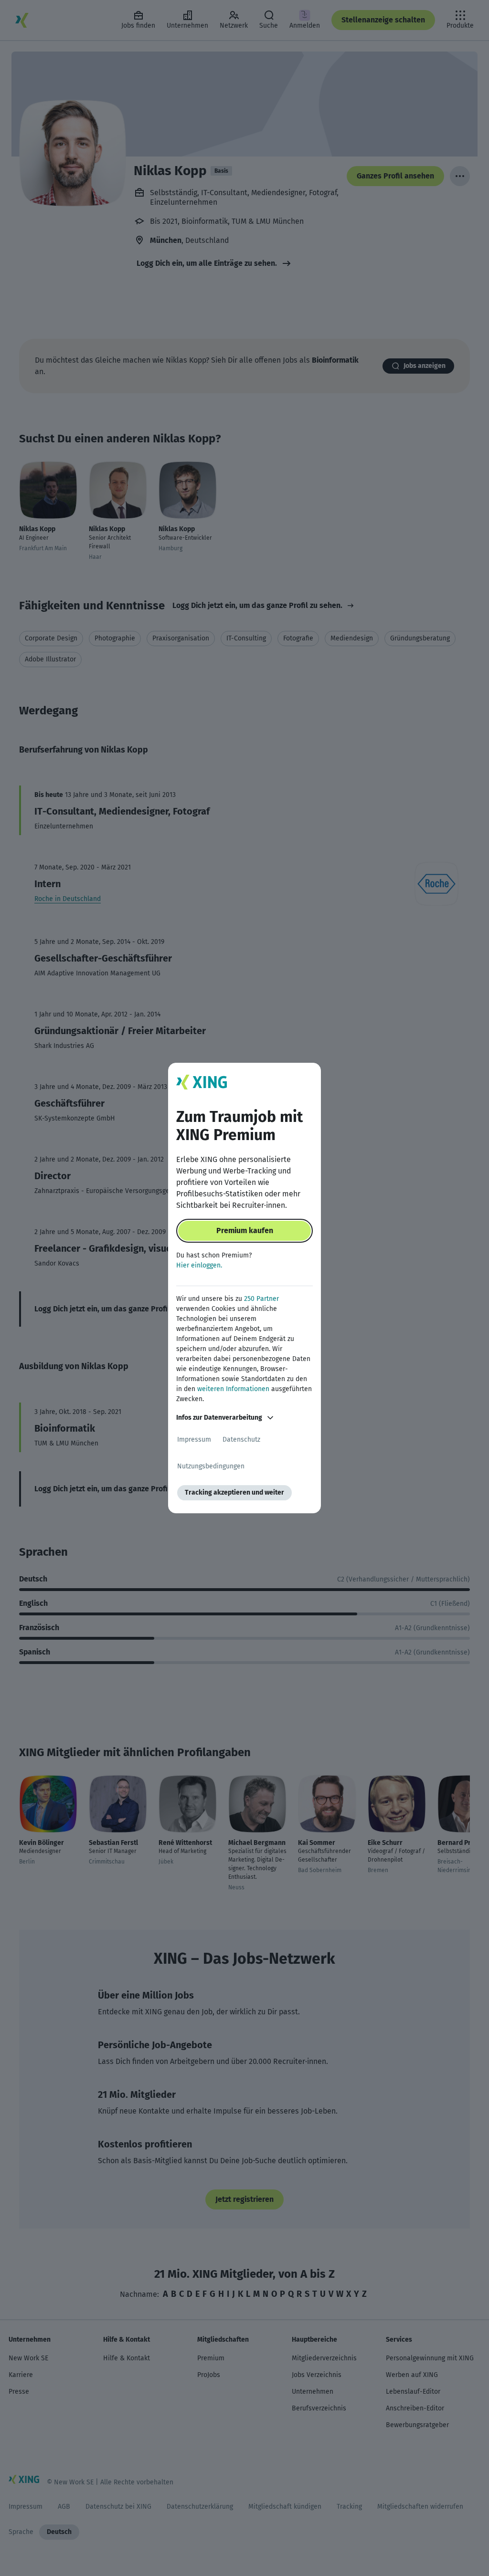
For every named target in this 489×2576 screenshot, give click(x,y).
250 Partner (261, 1299)
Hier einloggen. (199, 1265)
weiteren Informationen (233, 1389)
